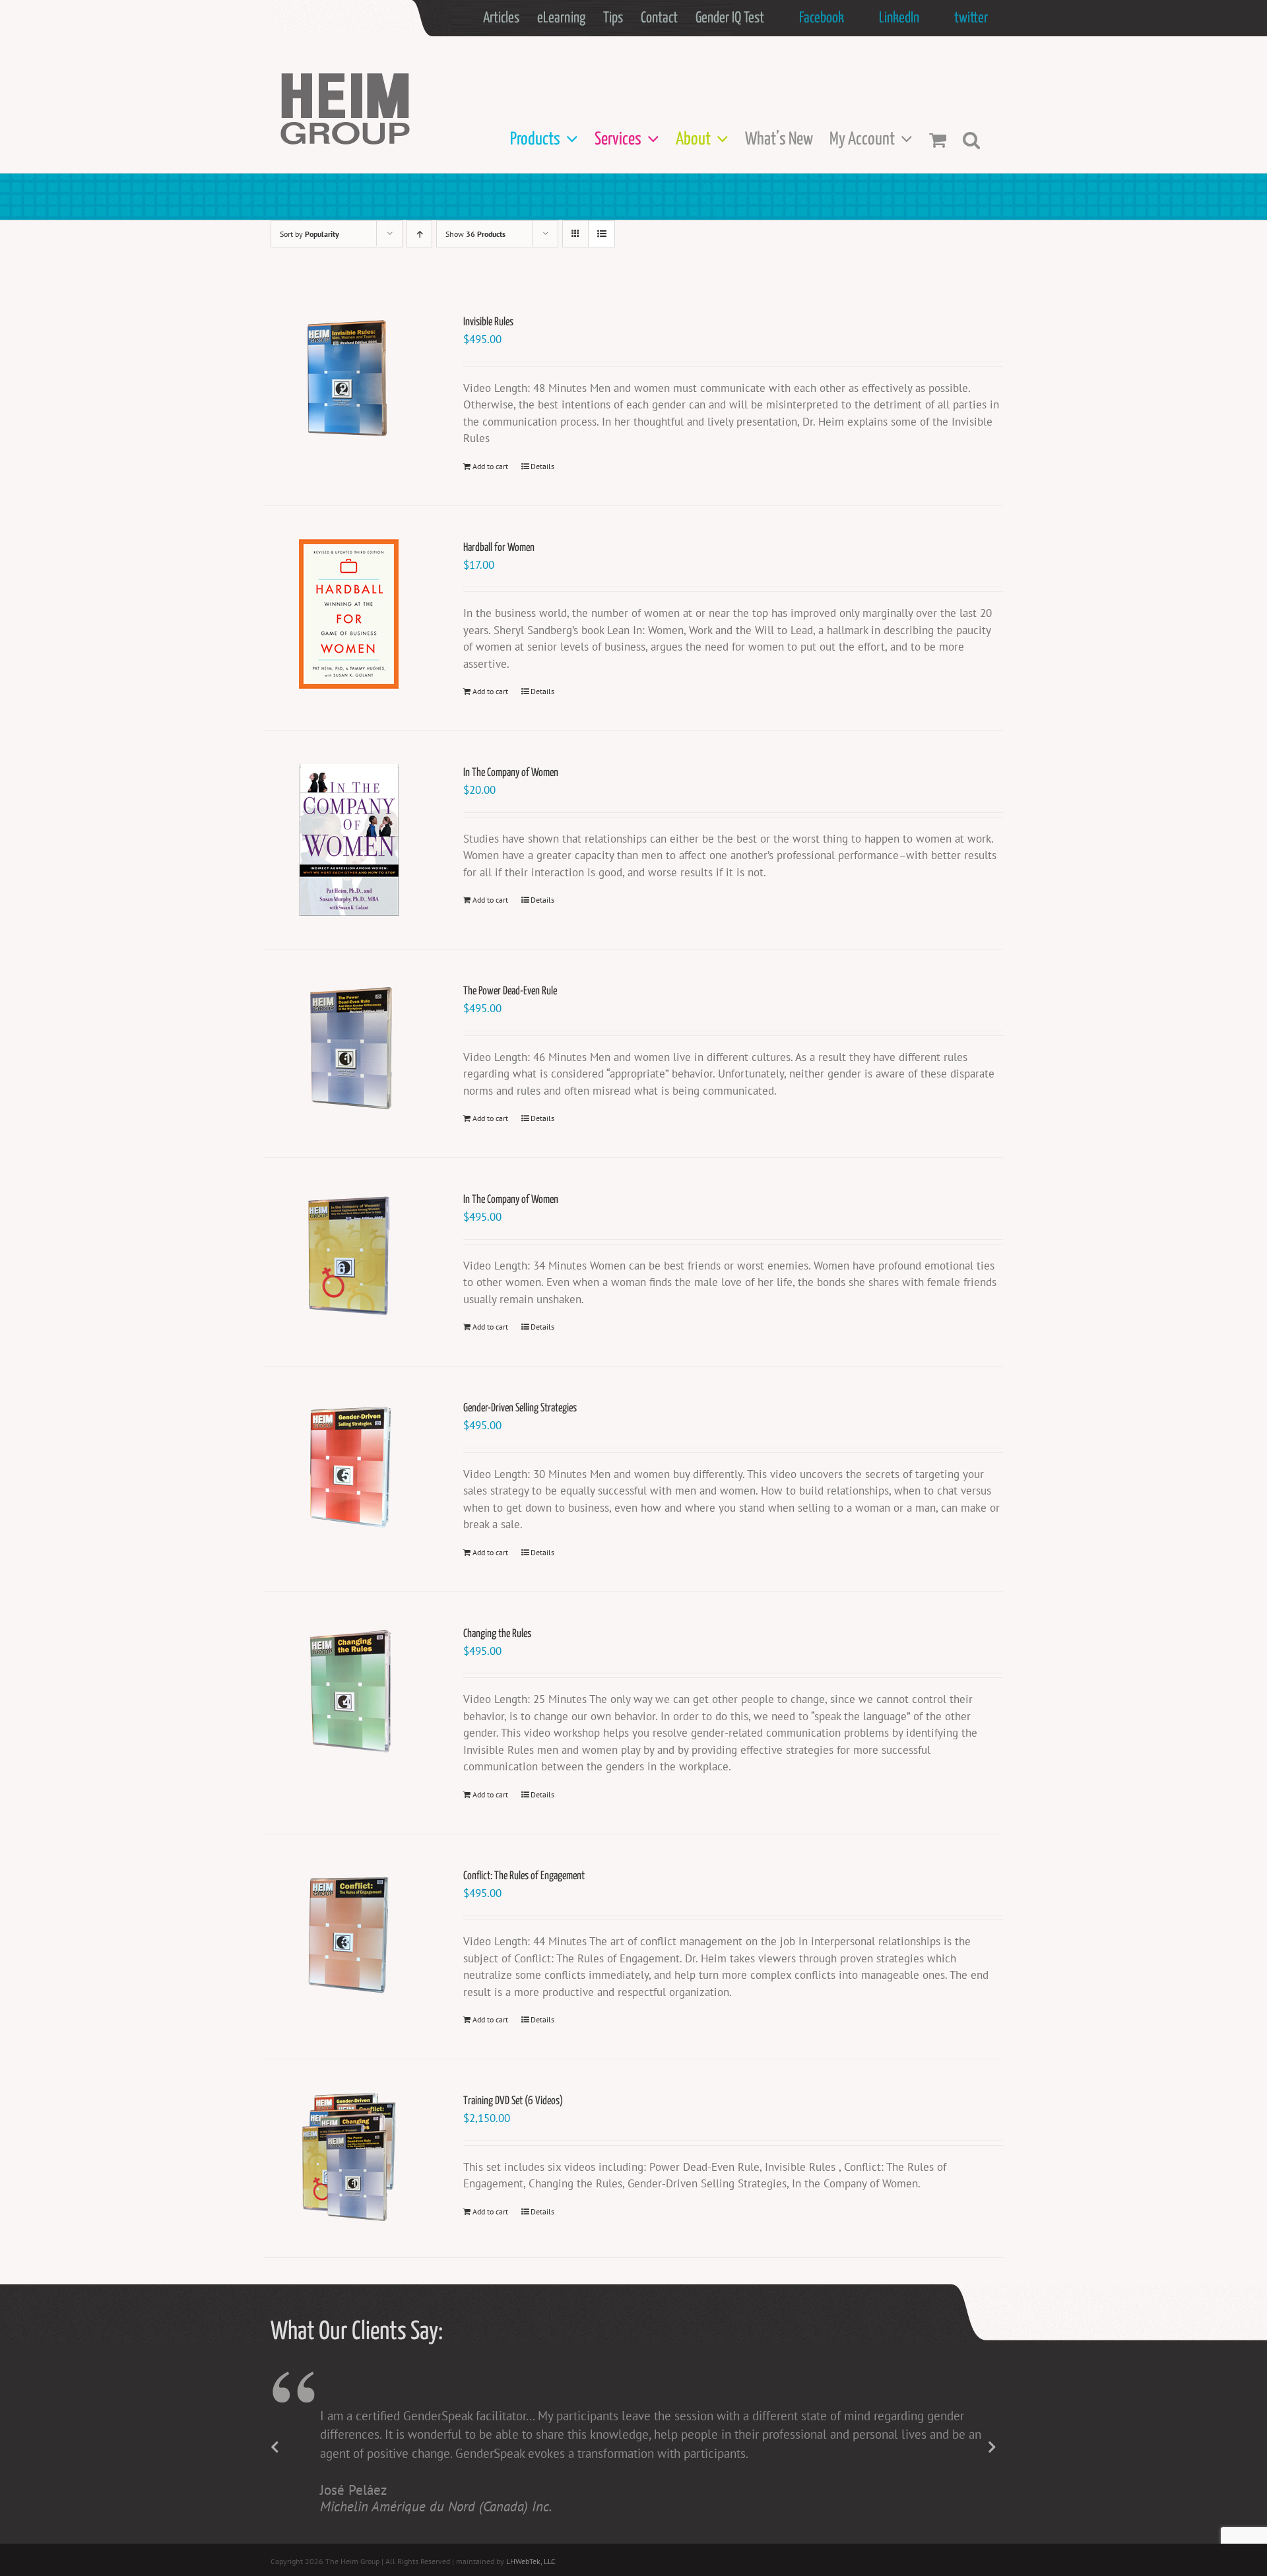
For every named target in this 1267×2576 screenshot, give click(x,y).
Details (542, 466)
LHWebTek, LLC (531, 2561)
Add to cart (490, 466)
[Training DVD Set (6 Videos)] (349, 2158)
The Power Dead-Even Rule (510, 991)
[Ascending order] (419, 234)
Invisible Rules (488, 322)
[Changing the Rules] (349, 1691)
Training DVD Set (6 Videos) (513, 2101)
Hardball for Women (499, 548)
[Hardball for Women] (349, 614)
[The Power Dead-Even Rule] (349, 1048)
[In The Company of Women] (349, 840)
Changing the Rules (497, 1634)
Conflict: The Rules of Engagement (524, 1876)
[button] (971, 140)
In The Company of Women (511, 773)
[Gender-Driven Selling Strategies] (349, 1465)
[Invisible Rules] (349, 379)
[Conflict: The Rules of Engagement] (349, 1933)
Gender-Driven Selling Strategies (520, 1408)
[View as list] (601, 234)
